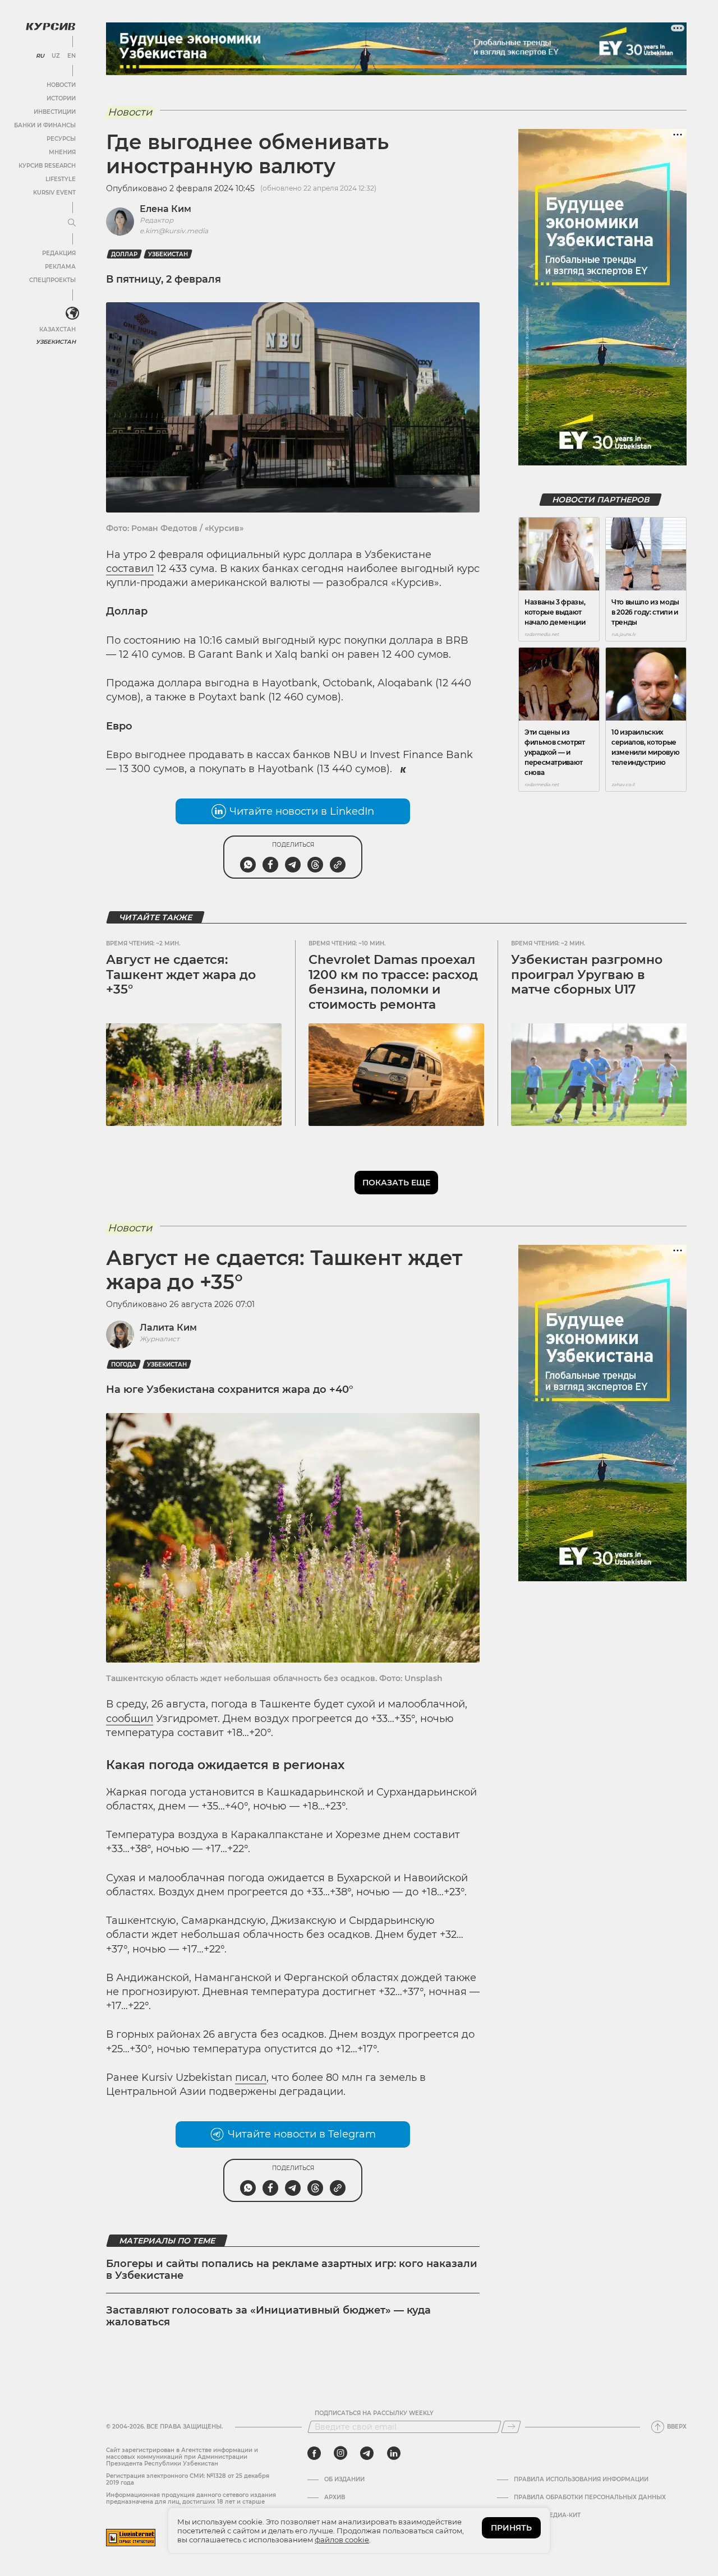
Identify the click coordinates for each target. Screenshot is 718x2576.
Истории (61, 98)
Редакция (59, 253)
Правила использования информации (581, 2480)
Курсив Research (47, 166)
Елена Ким (165, 209)
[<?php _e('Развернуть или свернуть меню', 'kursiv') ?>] (72, 313)
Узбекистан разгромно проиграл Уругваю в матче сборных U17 (587, 975)
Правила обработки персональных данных (590, 2497)
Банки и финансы (45, 125)
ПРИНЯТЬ (511, 2528)
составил (130, 569)
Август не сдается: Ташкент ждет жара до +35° (181, 975)
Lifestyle (61, 179)
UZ (56, 56)
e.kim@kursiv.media (174, 231)
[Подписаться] (511, 2427)
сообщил (130, 1719)
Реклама (60, 267)
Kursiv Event (54, 193)
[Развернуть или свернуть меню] (72, 223)
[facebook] (314, 2453)
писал (251, 2078)
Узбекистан (56, 342)
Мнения (62, 152)
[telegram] (367, 2453)
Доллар (124, 254)
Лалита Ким (168, 1328)
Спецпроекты (52, 280)
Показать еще (396, 1183)
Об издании (344, 2480)
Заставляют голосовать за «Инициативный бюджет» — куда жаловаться (268, 2316)
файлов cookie (342, 2540)
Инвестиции (55, 112)
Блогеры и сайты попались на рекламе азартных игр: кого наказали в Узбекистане (292, 2270)
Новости (61, 85)
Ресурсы (61, 139)
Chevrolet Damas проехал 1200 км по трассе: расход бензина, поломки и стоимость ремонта (393, 982)
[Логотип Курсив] (50, 26)
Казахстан (57, 329)
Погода (124, 1365)
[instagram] (340, 2453)
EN (72, 56)
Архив (335, 2497)
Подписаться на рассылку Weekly (374, 2413)
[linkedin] (393, 2453)
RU (40, 56)
